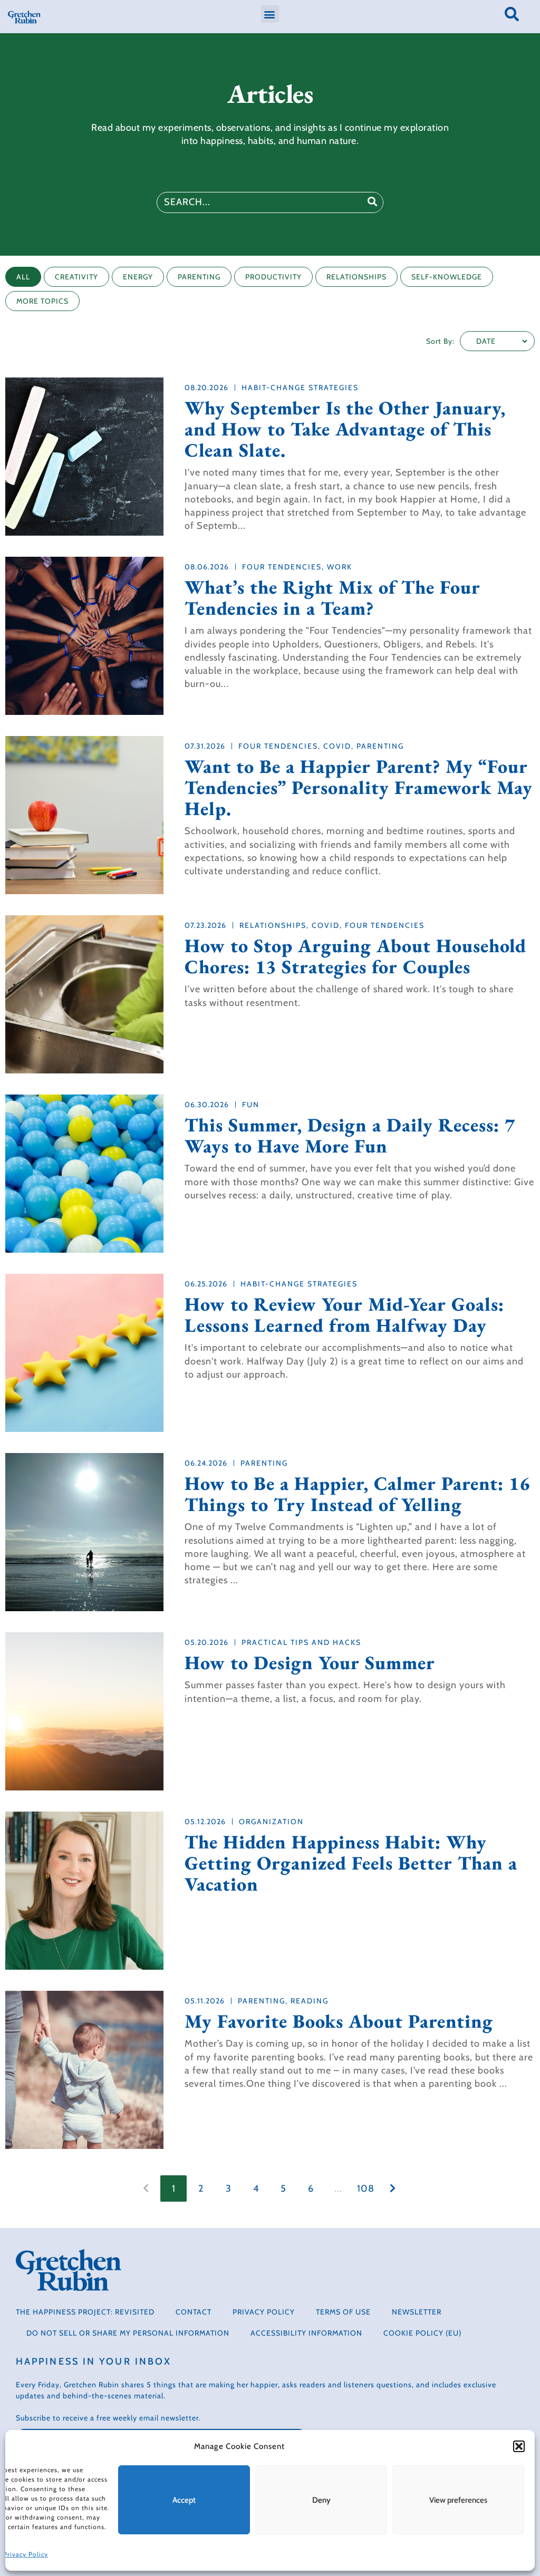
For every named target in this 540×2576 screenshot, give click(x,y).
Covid (337, 746)
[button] (519, 2446)
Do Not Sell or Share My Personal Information (128, 2333)
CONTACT (194, 2312)
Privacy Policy (26, 2554)
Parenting (380, 746)
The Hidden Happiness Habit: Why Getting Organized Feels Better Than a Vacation (351, 1863)
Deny (321, 2500)
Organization (271, 1822)
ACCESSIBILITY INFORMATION (306, 2333)
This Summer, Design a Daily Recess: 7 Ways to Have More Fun (350, 1136)
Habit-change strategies (300, 388)
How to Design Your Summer (310, 1663)
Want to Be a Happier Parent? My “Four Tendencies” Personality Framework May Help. (359, 788)
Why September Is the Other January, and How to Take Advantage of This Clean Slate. (345, 429)
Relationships (273, 925)
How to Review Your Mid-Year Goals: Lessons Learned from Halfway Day (344, 1315)
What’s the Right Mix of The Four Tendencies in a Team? (332, 598)
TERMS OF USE (343, 2312)
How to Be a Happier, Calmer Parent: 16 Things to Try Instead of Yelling (357, 1494)
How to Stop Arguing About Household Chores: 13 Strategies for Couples (355, 956)
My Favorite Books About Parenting (339, 2021)
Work (340, 567)
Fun (251, 1105)
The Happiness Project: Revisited (85, 2312)
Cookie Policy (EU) (422, 2333)
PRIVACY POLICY (264, 2312)
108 (366, 2188)
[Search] (372, 202)
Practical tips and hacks (301, 1642)
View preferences (458, 2500)
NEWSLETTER (417, 2312)
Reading (310, 2001)
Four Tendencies (282, 567)
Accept (184, 2500)
